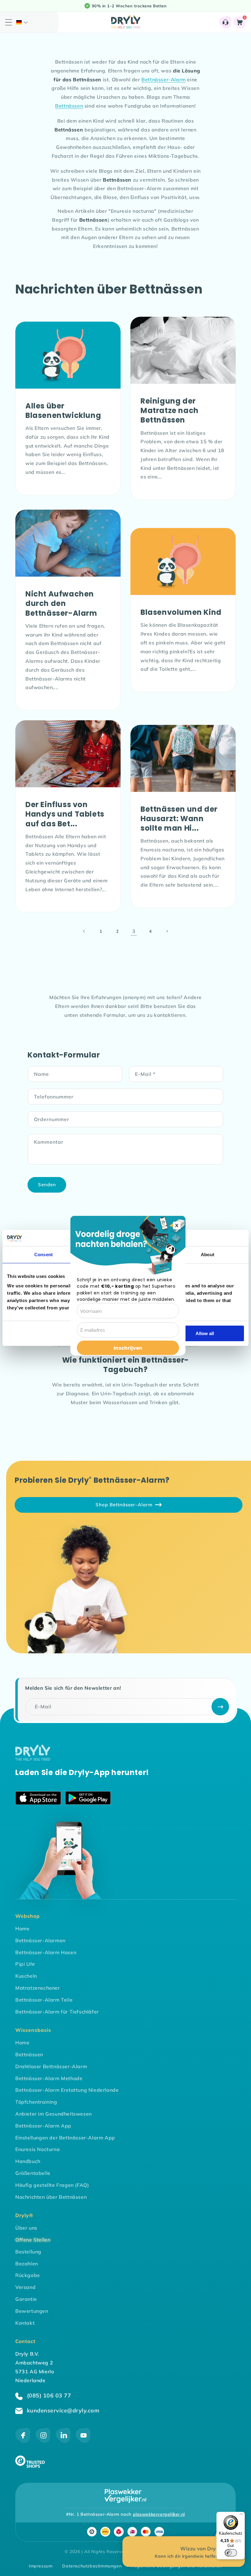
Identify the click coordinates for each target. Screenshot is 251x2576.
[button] (22, 22)
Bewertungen (32, 2311)
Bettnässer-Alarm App (43, 2126)
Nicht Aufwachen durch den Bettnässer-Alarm (61, 603)
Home (22, 1928)
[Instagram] (43, 2441)
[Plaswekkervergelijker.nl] (125, 2496)
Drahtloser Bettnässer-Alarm (51, 2066)
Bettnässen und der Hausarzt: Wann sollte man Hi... (179, 819)
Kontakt (25, 2323)
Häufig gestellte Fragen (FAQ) (52, 2185)
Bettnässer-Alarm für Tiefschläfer (57, 2012)
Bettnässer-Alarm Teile (44, 2000)
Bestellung (28, 2252)
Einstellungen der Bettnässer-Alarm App (65, 2138)
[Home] (33, 1759)
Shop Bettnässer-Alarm (124, 1505)
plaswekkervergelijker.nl (159, 2514)
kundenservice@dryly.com (62, 2410)
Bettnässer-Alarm (164, 79)
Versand (25, 2287)
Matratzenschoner (38, 1988)
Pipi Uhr (25, 1964)
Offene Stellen (33, 2240)
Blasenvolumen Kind (181, 612)
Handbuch (28, 2161)
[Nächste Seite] (167, 931)
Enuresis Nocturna (37, 2149)
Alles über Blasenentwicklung (63, 411)
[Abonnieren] (220, 1707)
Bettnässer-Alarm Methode (49, 2078)
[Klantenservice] (225, 22)
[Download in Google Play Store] (88, 1799)
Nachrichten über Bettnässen (51, 2197)
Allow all (205, 1333)
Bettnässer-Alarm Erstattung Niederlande (67, 2090)
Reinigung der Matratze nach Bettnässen (170, 411)
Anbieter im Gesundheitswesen (54, 2114)
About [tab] (208, 1255)
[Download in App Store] (38, 1799)
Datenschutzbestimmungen (92, 2566)
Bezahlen (27, 2264)
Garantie (26, 2299)
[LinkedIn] (63, 2441)
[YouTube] (83, 2441)
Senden (47, 1185)
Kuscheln (26, 1976)
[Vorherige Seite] (84, 931)
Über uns (26, 2228)
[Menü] (241, 2515)
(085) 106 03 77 (48, 2395)
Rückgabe (28, 2275)
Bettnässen (69, 106)
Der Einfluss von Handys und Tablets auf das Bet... (65, 814)
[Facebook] (23, 2441)
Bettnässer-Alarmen (40, 1940)
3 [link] (134, 931)
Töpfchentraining (36, 2102)
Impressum (41, 2566)
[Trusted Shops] (30, 2466)
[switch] (231, 2553)
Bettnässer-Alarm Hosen (46, 1952)
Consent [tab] (43, 1255)
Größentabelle (33, 2173)
